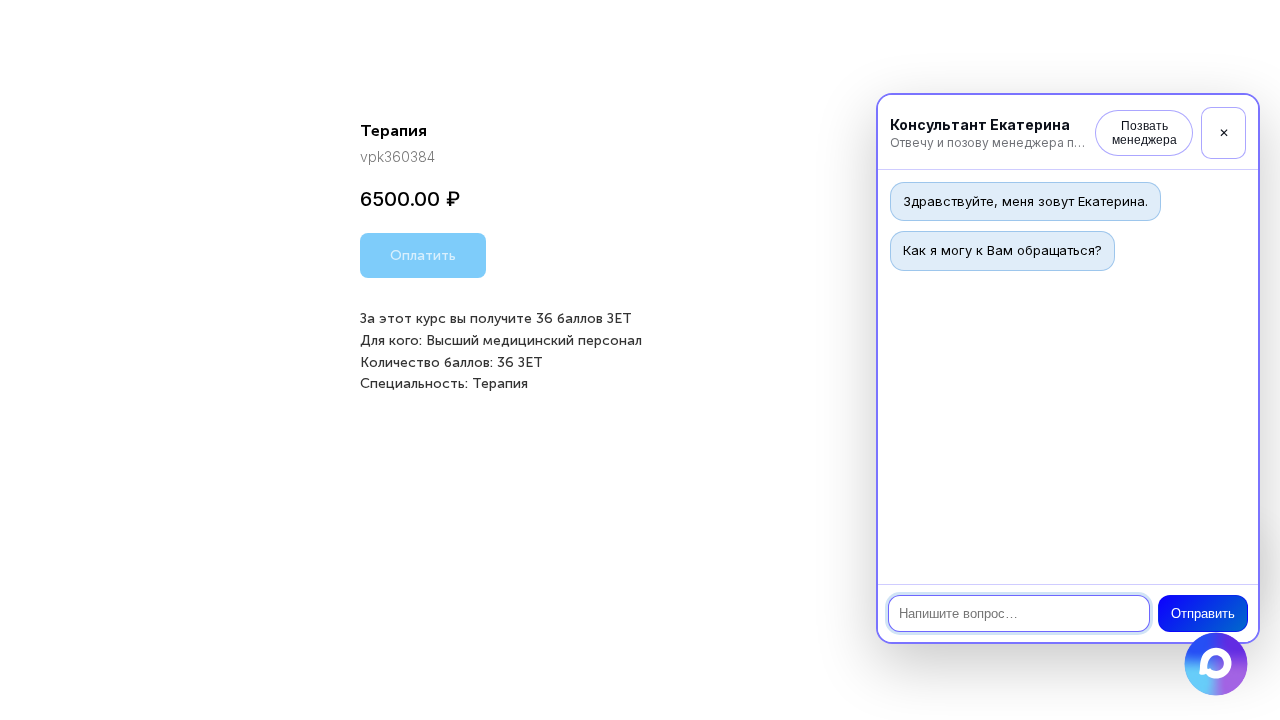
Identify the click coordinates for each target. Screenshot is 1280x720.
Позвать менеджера (1144, 133)
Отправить (1203, 613)
